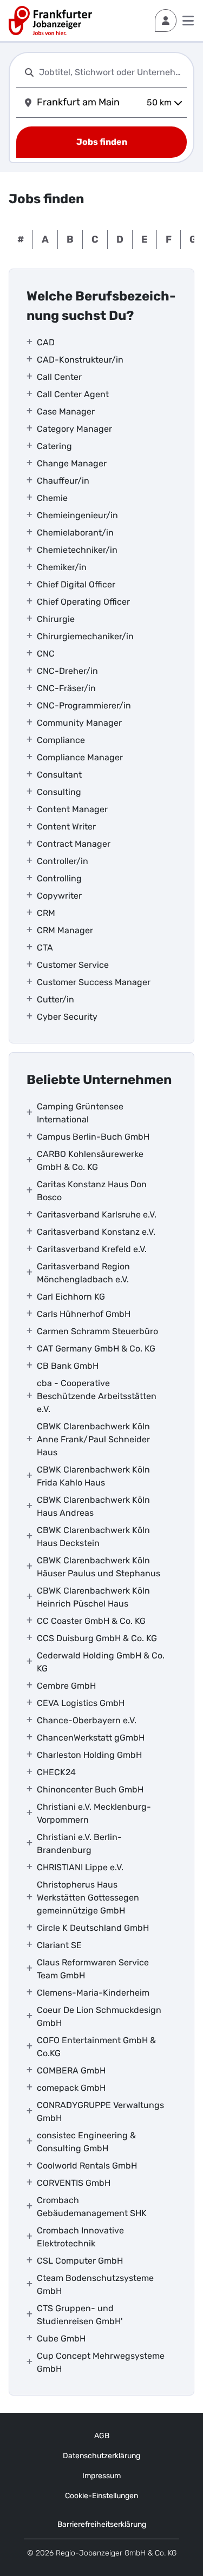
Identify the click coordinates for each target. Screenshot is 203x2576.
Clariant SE (59, 1945)
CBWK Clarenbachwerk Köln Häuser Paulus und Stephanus (99, 1567)
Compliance (61, 740)
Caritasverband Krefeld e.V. (92, 1249)
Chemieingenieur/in (77, 515)
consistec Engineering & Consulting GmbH (86, 2142)
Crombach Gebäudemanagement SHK (92, 2207)
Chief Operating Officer (83, 602)
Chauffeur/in (63, 481)
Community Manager (79, 723)
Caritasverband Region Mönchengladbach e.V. (83, 1273)
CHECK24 (56, 1772)
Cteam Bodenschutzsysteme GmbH (95, 2284)
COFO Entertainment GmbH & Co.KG (96, 2047)
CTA (45, 948)
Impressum (101, 2476)
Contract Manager (74, 844)
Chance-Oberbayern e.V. (87, 1720)
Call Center (59, 377)
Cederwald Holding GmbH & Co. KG (101, 1662)
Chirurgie (56, 619)
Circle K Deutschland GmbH (93, 1928)
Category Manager (74, 429)
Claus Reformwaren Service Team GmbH (93, 1969)
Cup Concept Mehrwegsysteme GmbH (101, 2362)
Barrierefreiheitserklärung (102, 2524)
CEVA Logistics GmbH (81, 1703)
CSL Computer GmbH (80, 2261)
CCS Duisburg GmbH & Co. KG (97, 1638)
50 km (159, 102)
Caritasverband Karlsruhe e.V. (97, 1215)
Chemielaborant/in (75, 533)
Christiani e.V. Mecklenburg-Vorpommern (94, 1813)
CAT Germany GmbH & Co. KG (96, 1349)
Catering (54, 446)
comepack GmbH (71, 2088)
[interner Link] (50, 21)
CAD (46, 342)
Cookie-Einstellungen (101, 2496)
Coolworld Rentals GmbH (87, 2166)
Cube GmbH (61, 2339)
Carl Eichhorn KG (71, 1297)
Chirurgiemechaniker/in (85, 636)
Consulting (59, 792)
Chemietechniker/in (77, 550)
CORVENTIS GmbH (74, 2183)
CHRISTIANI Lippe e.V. (80, 1867)
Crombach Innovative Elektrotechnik (80, 2237)
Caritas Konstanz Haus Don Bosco (92, 1191)
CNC (46, 654)
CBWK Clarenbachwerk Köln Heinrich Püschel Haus (93, 1597)
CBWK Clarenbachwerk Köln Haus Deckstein (93, 1537)
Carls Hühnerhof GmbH (84, 1314)
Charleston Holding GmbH (89, 1755)
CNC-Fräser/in (66, 688)
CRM (46, 913)
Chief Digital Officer (76, 584)
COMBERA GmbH (71, 2070)
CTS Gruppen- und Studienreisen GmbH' (80, 2315)
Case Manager (66, 412)
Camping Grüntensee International (80, 1113)
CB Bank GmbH (68, 1366)
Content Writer (66, 827)
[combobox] (111, 72)
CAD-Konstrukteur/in (80, 360)
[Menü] (188, 21)
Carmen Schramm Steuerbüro (97, 1331)
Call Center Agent (73, 394)
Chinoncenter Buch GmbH (90, 1789)
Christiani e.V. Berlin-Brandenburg (79, 1844)
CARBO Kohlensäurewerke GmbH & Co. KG (90, 1160)
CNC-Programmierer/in (84, 705)
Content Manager (72, 809)
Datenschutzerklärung (101, 2456)
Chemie (52, 498)
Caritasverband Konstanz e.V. (96, 1232)
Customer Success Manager (94, 982)
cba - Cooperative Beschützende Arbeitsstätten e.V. (97, 1396)
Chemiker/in (62, 567)
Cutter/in (55, 999)
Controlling (59, 878)
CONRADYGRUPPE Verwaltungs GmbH (100, 2112)
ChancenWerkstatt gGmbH (91, 1738)
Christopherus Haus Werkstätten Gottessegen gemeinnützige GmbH (88, 1898)
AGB (102, 2436)
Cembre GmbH (66, 1686)
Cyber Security (67, 1017)
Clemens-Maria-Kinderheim (93, 1993)
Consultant (59, 775)
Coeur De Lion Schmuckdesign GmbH (99, 2016)
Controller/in (63, 861)
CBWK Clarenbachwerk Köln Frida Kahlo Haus (93, 1476)
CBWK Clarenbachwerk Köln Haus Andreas (93, 1506)
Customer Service (73, 965)
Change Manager (72, 463)
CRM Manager (65, 930)
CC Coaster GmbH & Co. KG (91, 1621)
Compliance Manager (80, 757)
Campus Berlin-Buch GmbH (93, 1137)
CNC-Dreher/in (67, 671)
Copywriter (59, 896)
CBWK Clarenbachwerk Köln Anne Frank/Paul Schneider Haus (93, 1439)
